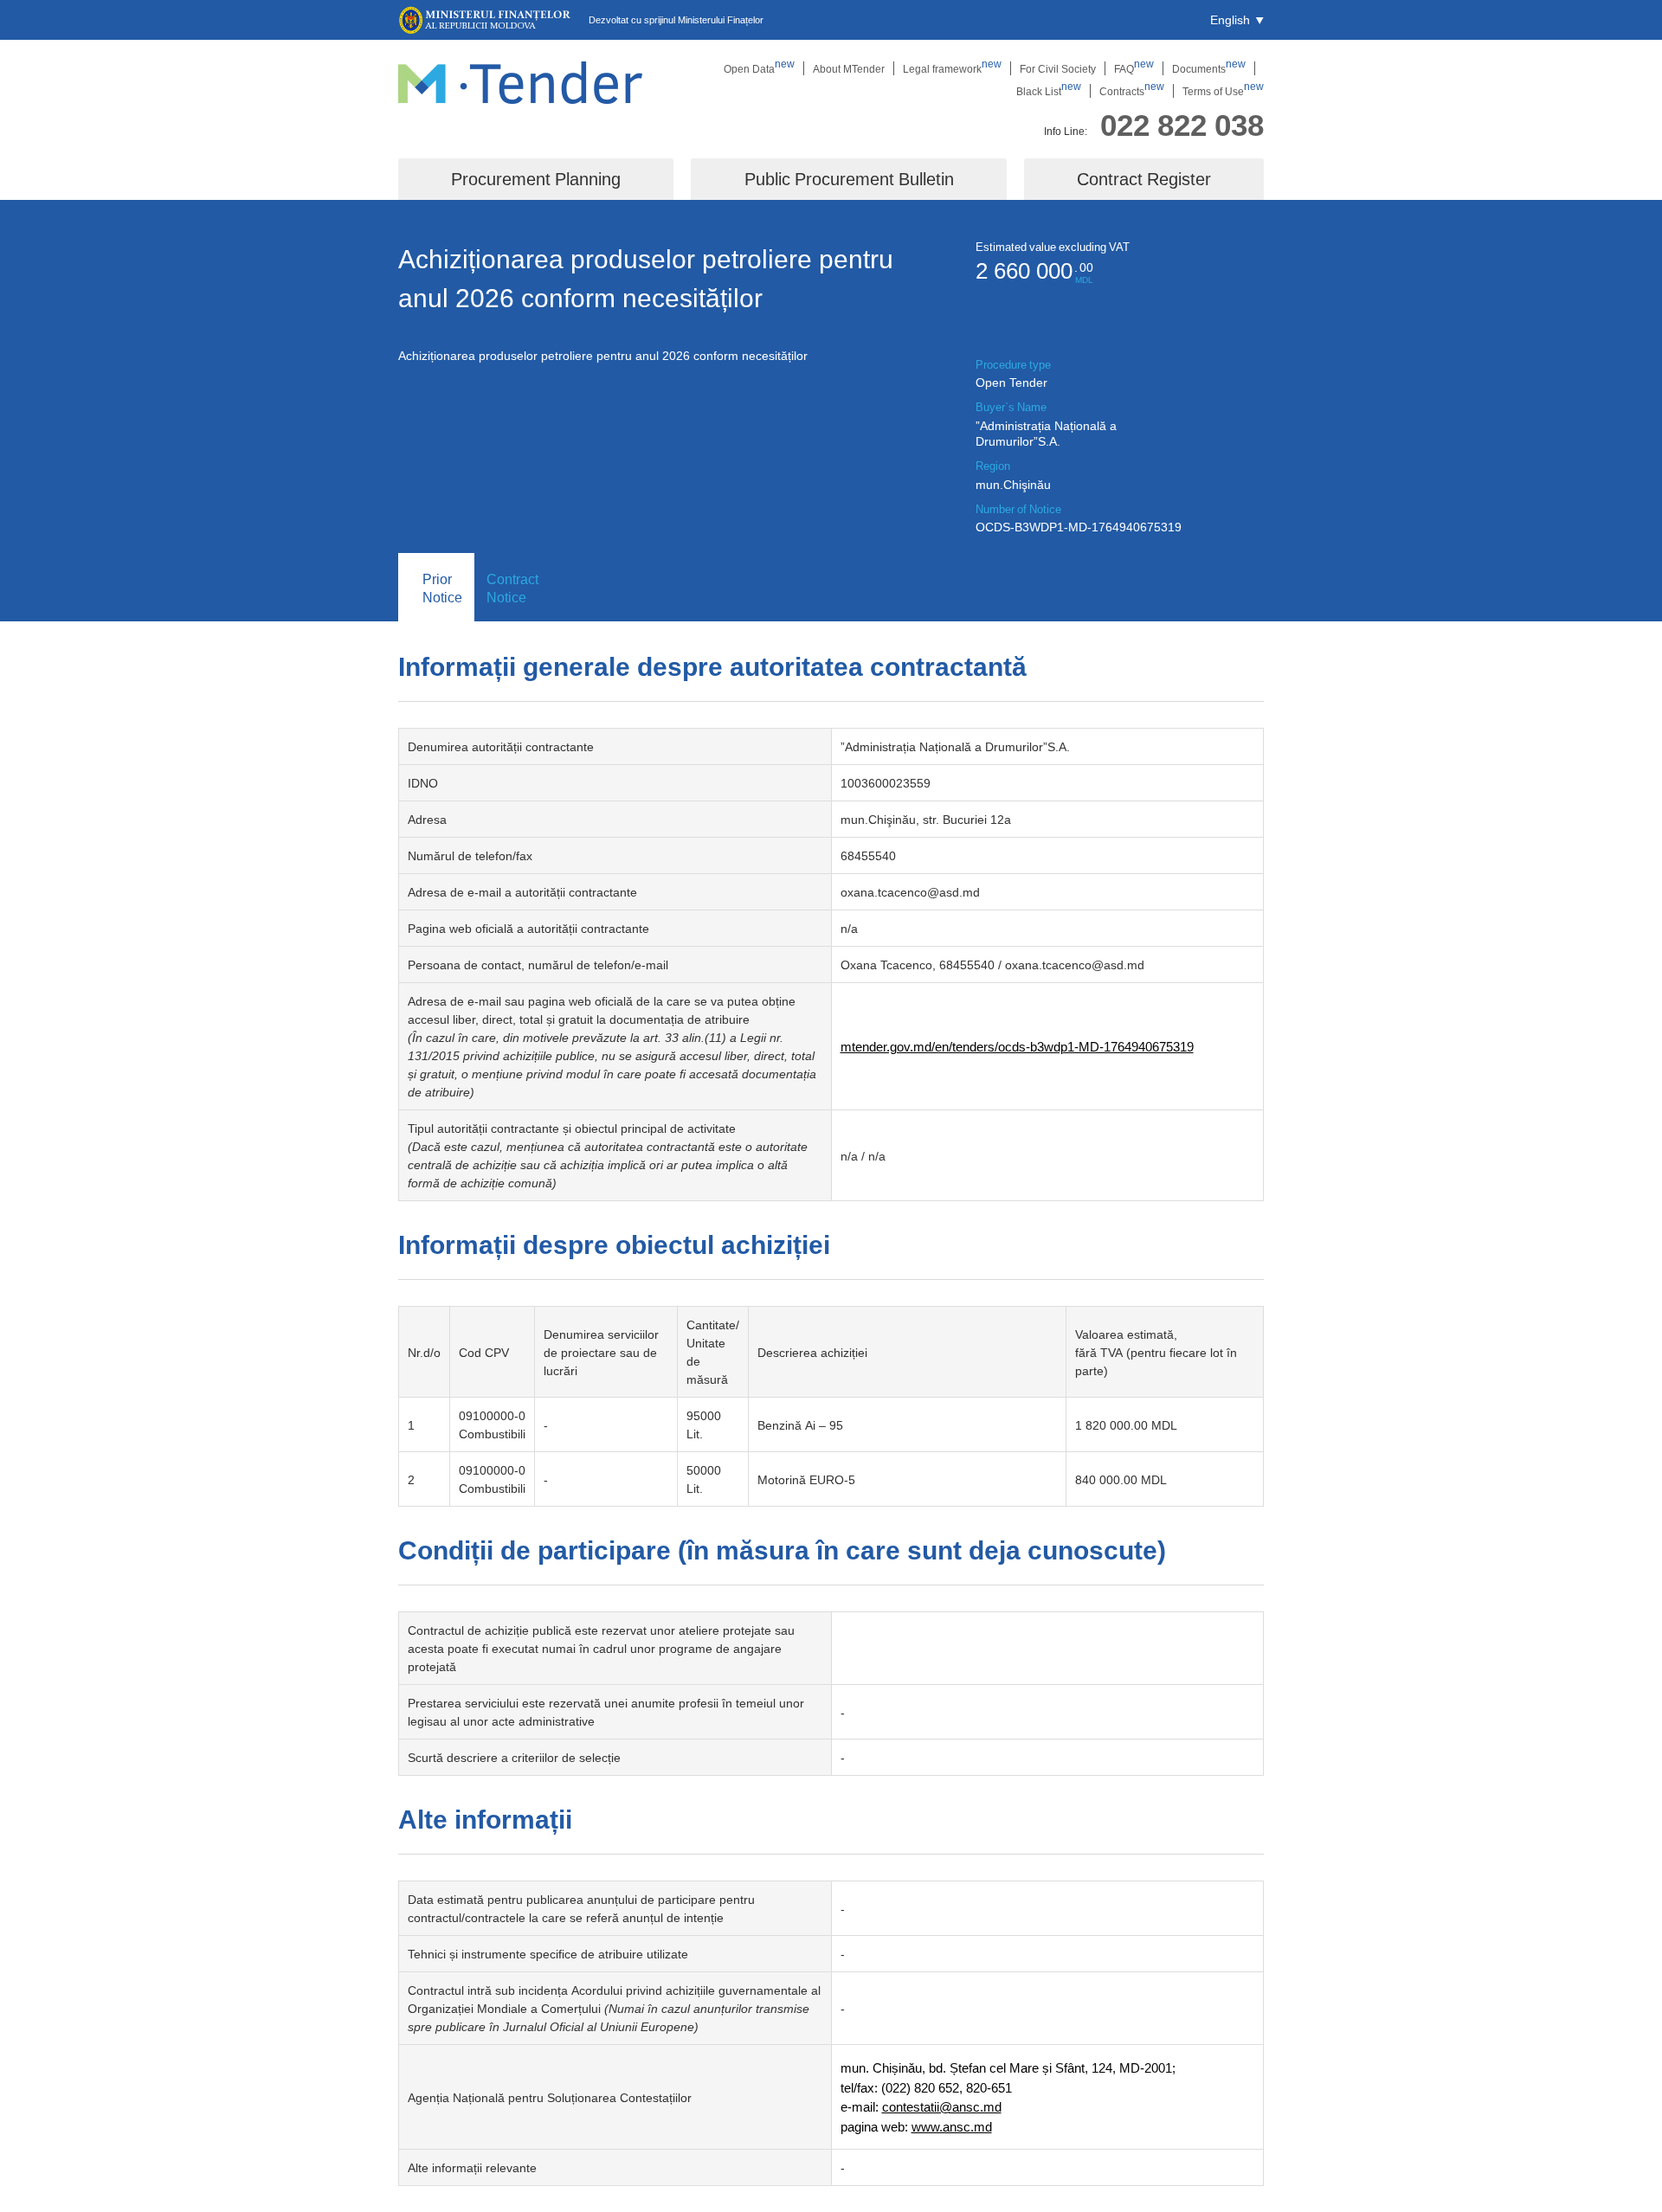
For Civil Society (1058, 68)
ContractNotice (512, 588)
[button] (1237, 20)
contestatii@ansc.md (942, 2106)
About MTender (849, 68)
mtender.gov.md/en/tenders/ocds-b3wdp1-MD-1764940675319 (1017, 1046)
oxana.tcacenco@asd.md (910, 892)
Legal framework (952, 68)
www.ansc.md (952, 2126)
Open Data (759, 68)
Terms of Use (1223, 91)
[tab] (436, 588)
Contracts (1132, 91)
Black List (1049, 91)
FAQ (1134, 68)
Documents (1209, 68)
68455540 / (972, 965)
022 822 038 (1182, 124)
